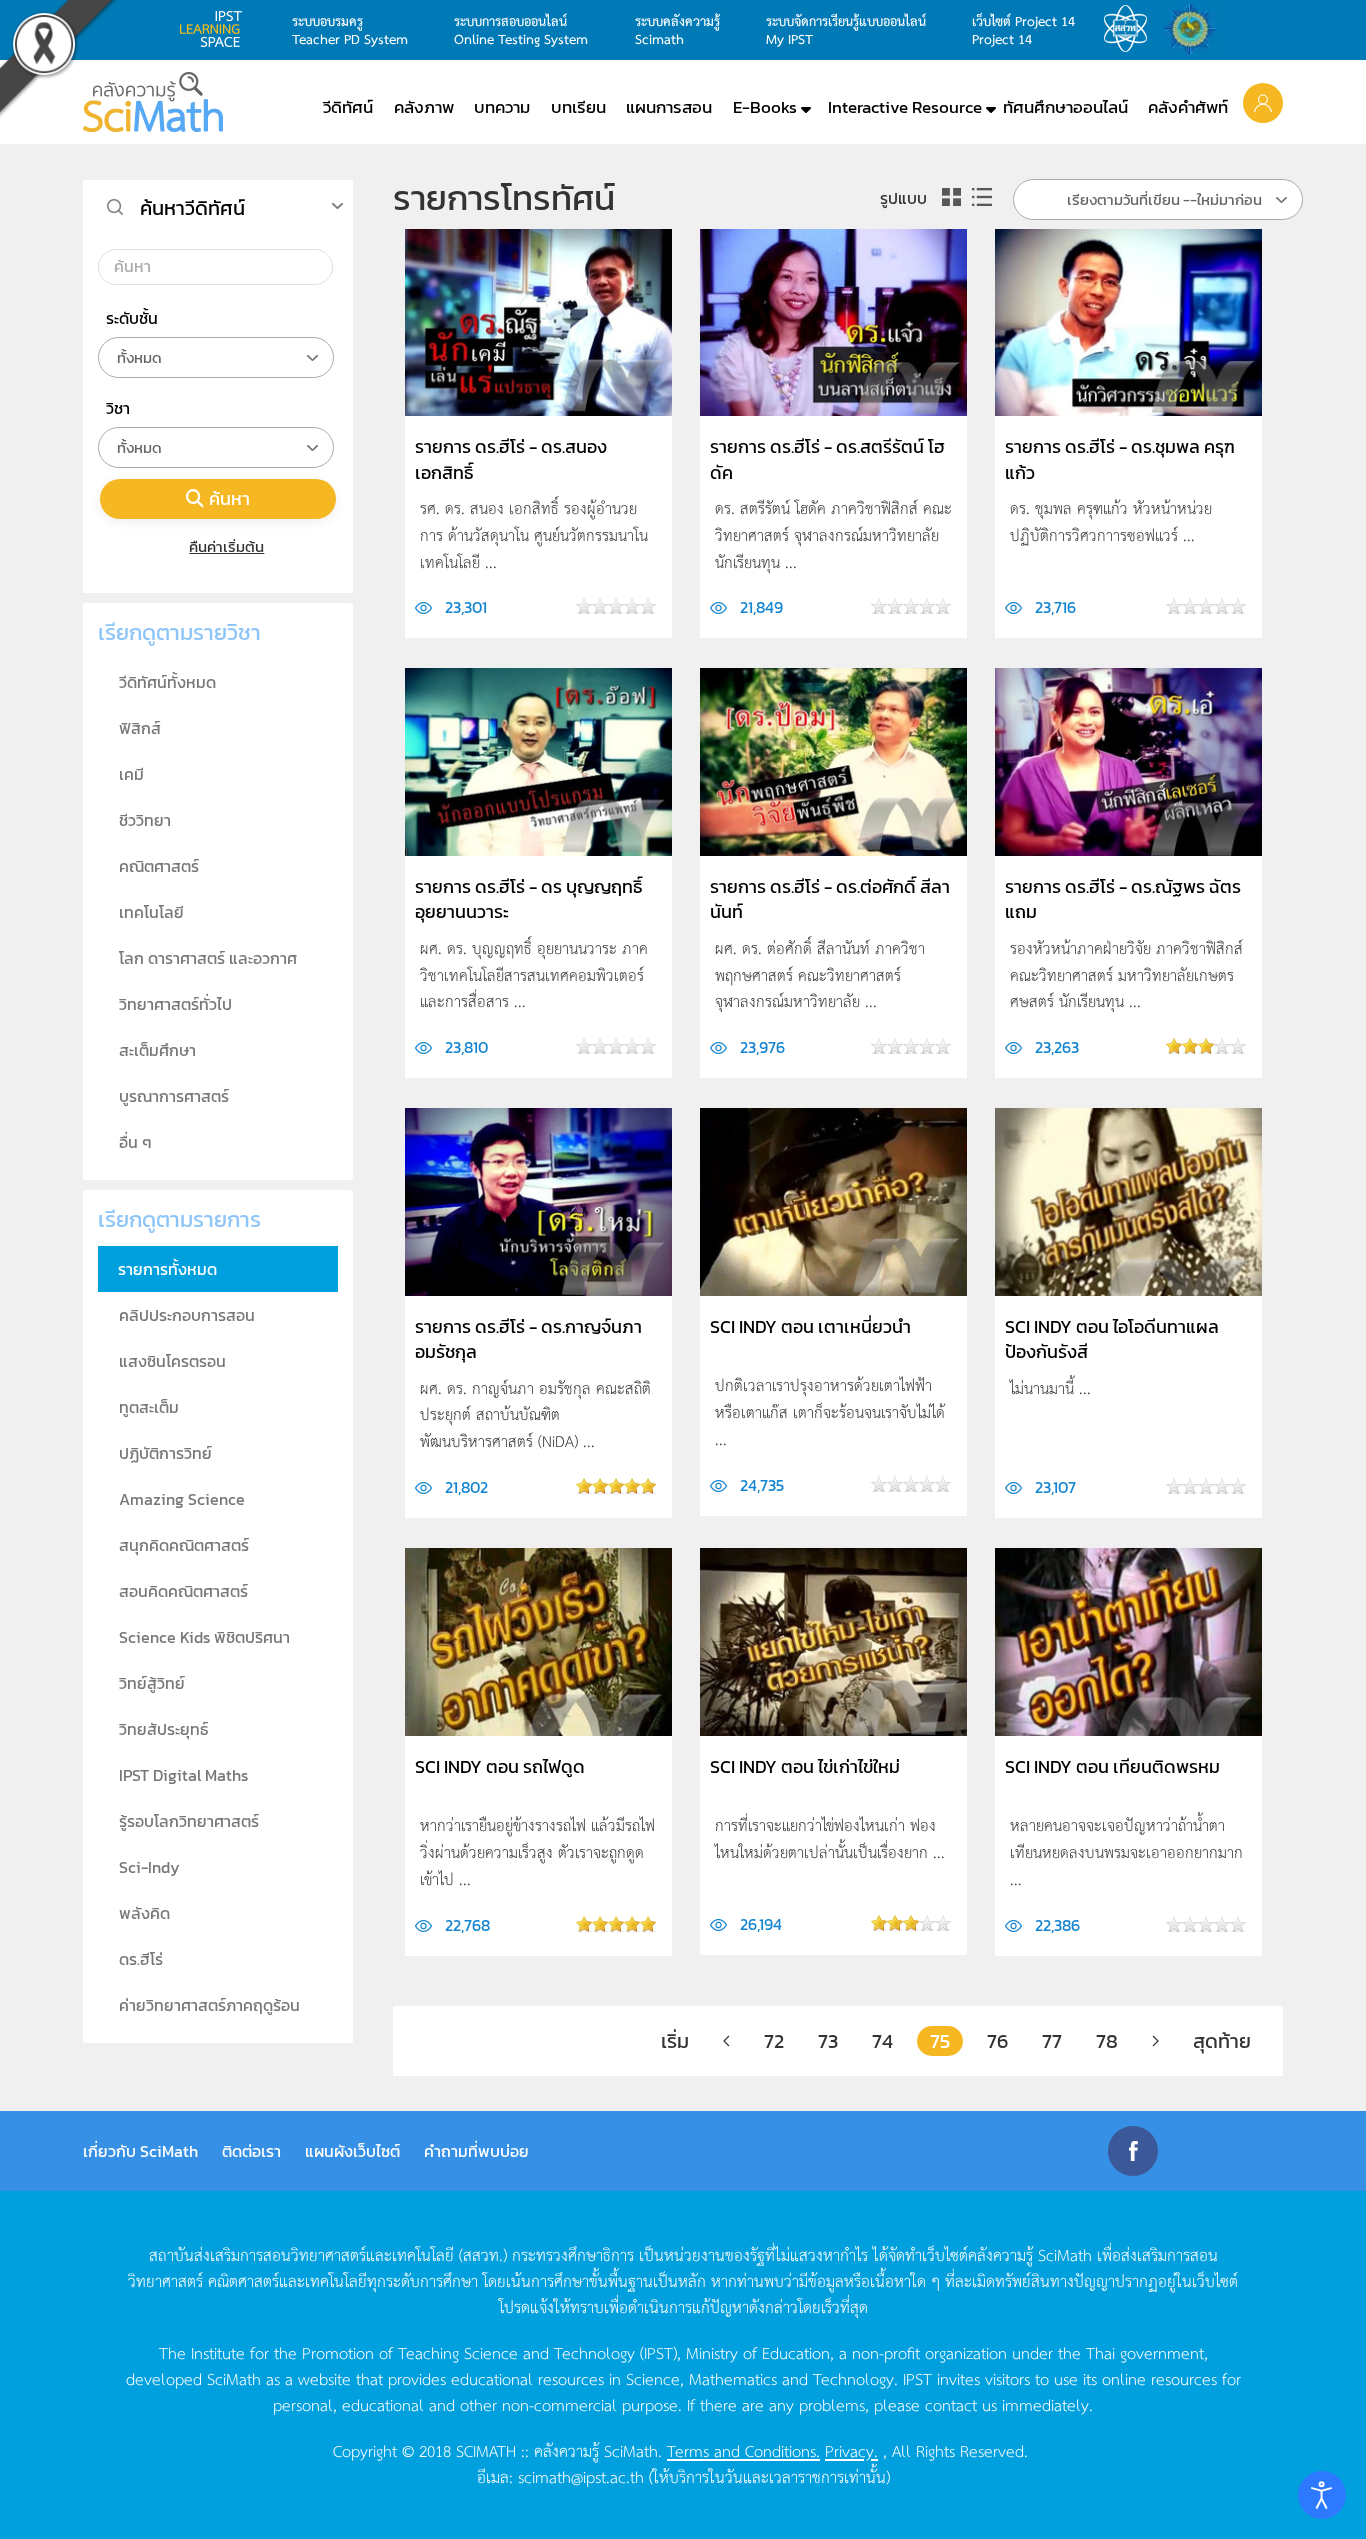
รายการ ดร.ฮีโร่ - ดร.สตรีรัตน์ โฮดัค (827, 459)
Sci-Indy (149, 1867)
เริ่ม (675, 2041)
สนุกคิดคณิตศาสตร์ (184, 1545)
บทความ (502, 107)
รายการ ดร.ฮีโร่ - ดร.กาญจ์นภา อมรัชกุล (528, 1339)
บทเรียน (578, 107)
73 (828, 2041)
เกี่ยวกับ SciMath (140, 2151)
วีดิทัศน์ (348, 107)
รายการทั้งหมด (167, 1269)
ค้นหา (229, 498)
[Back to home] (153, 102)
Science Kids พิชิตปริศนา (204, 1637)
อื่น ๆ (135, 1142)
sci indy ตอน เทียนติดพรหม (1112, 1766)
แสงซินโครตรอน (172, 1361)
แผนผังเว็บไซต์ (352, 2151)
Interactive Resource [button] (905, 107)
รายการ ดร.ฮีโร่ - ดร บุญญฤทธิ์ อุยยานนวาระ (528, 899)
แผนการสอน (669, 107)
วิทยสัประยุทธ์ (163, 1729)
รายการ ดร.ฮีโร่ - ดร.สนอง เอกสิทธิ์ (511, 459)
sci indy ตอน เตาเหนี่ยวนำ (810, 1326)
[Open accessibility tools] (1322, 2495)
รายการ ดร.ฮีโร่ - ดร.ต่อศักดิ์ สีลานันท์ (830, 899)
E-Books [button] (765, 107)
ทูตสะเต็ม (149, 1407)
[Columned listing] (982, 197)
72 (774, 2041)
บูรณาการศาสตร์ (174, 1096)
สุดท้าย (1222, 2041)
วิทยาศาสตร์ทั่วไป (175, 1004)
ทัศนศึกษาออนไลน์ (1065, 107)
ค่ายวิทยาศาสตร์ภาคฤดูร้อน (209, 2005)
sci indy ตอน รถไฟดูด (500, 1766)
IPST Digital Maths (183, 1775)
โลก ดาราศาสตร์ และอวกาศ (208, 958)
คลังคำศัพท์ (1188, 107)
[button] (1263, 102)
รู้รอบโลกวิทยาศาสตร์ (189, 1821)
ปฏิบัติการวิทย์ (165, 1453)
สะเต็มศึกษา (157, 1050)
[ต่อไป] (1155, 2041)
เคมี (131, 774)
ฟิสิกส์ (140, 728)
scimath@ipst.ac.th (581, 2476)
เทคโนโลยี (151, 912)
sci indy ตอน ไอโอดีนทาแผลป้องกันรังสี (1112, 1339)
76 (997, 2041)
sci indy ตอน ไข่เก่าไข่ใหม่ (805, 1766)
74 (882, 2041)
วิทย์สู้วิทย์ (152, 1683)
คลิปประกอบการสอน (187, 1315)
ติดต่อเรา (251, 2151)
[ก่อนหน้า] (726, 2041)
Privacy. (851, 2450)
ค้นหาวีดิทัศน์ (192, 208)
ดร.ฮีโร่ (141, 1959)
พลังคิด (144, 1913)
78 (1107, 2041)
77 (1052, 2041)
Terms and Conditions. (743, 2450)
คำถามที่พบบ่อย (476, 2151)
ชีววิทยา (145, 820)
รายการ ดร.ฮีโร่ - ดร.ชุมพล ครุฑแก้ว (1120, 459)
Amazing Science (182, 1499)
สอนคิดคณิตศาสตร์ (183, 1591)
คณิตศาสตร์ (159, 866)
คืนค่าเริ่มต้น (226, 546)
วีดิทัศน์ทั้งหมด (167, 682)
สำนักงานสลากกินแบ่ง (1195, 29)
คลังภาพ (424, 107)
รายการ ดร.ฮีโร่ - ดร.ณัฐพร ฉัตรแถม (1123, 899)
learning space (216, 29)
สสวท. (1131, 29)
